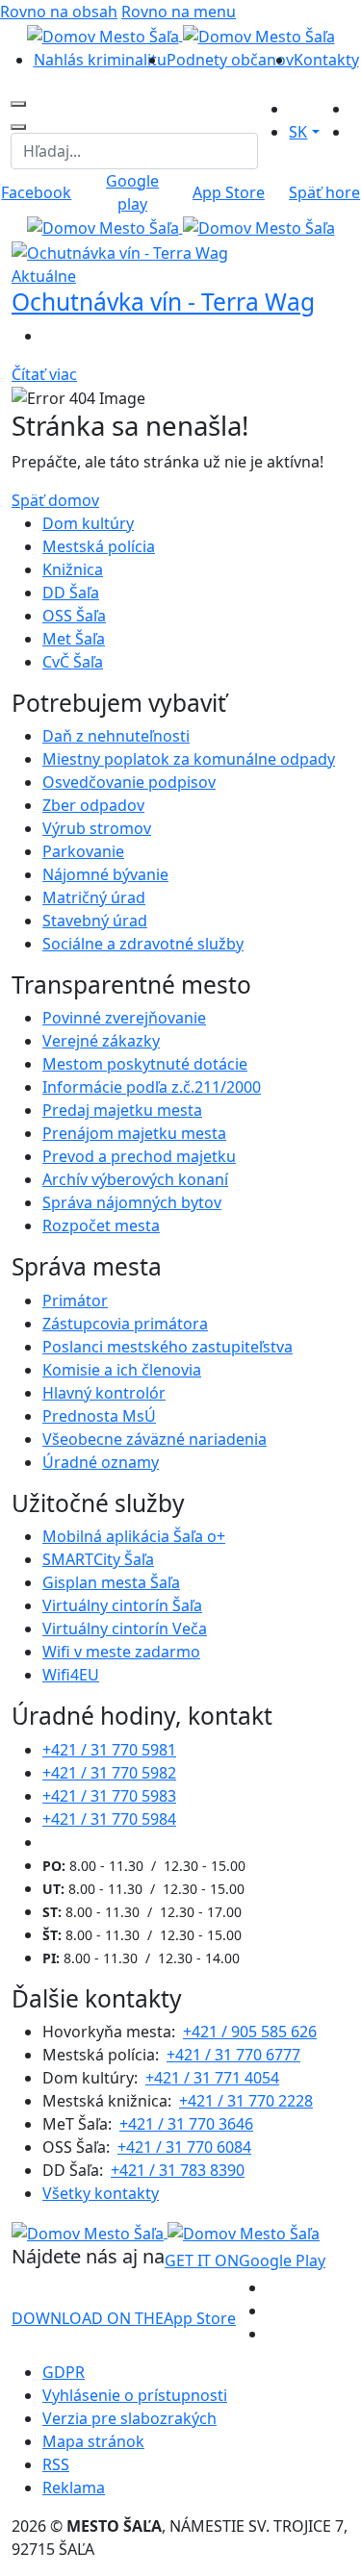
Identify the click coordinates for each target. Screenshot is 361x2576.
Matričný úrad (94, 897)
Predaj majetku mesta (122, 1110)
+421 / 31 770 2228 (246, 2101)
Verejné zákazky (101, 1041)
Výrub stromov (97, 828)
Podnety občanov (230, 60)
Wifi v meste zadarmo (121, 1652)
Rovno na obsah (59, 12)
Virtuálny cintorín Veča (125, 1629)
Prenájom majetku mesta (134, 1133)
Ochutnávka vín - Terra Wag (163, 302)
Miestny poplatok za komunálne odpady (189, 759)
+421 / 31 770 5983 (109, 1796)
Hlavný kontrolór (104, 1393)
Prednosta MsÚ (99, 1416)
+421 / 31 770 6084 (184, 2147)
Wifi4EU (71, 1675)
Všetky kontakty (101, 2193)
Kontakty (326, 60)
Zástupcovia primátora (125, 1324)
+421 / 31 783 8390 (178, 2170)
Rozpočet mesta (101, 1225)
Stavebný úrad (95, 921)
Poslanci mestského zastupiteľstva (168, 1347)
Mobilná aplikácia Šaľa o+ (134, 1536)
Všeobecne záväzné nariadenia (155, 1439)
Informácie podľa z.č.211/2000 (152, 1087)
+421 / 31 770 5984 (109, 1819)
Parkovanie (83, 851)
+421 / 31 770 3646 (186, 2124)
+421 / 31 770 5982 (109, 1773)
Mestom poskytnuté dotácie (145, 1064)
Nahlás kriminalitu (100, 60)
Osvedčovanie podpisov (129, 782)
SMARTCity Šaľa (98, 1559)
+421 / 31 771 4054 (212, 2078)
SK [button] (298, 132)
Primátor (75, 1301)
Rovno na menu (179, 12)
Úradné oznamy (101, 1462)
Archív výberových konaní (135, 1179)
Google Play (245, 2260)
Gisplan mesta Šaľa (111, 1582)
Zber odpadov (93, 805)
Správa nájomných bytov (132, 1202)
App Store (124, 2318)
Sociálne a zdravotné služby (143, 944)
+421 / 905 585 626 (250, 2032)
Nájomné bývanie (105, 874)
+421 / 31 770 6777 (233, 2055)
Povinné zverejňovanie (124, 1018)
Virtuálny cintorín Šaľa (122, 1605)
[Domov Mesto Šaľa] (181, 227)
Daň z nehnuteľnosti (116, 736)
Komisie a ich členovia (122, 1370)
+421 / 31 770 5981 (109, 1750)
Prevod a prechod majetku (139, 1156)
